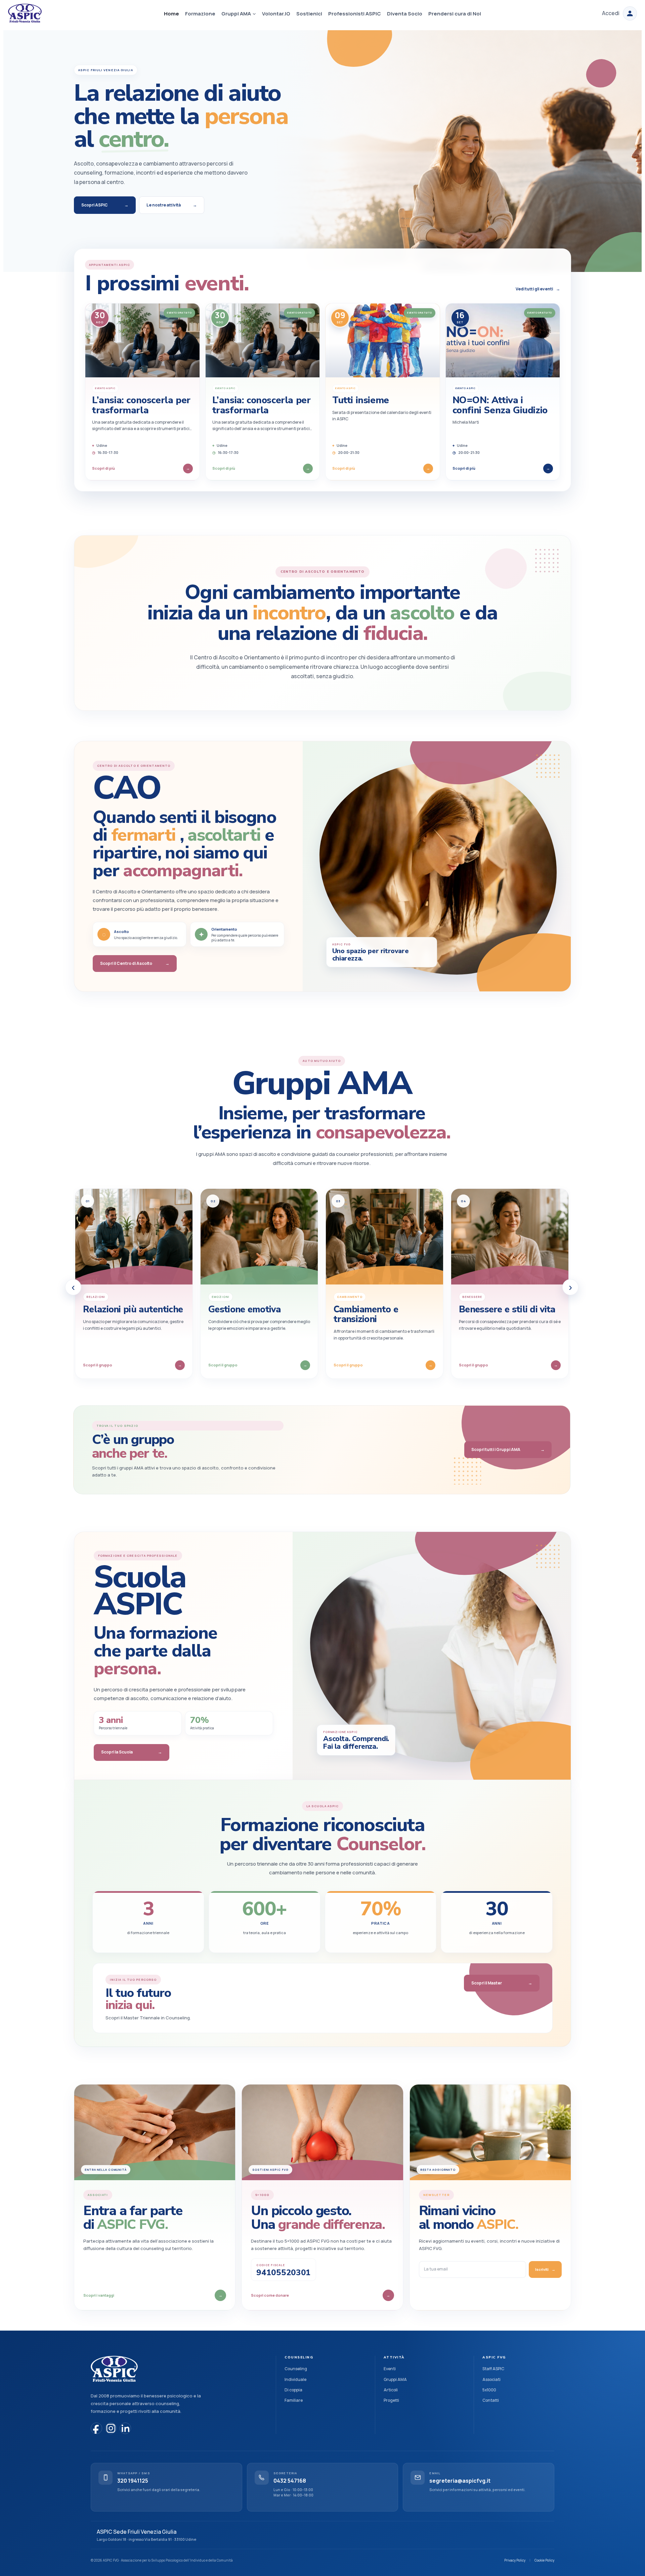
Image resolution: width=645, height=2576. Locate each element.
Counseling (296, 2369)
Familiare (294, 2400)
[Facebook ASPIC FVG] (96, 2428)
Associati (491, 2379)
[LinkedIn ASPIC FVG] (125, 2428)
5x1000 (489, 2390)
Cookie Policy (544, 2560)
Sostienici (309, 14)
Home (171, 14)
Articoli (391, 2390)
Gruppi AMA (395, 2379)
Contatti (491, 2400)
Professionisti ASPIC (355, 14)
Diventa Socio (405, 14)
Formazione (200, 14)
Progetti (391, 2400)
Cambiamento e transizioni (366, 1314)
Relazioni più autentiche (133, 1309)
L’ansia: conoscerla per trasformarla (141, 405)
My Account (630, 13)
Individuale (295, 2379)
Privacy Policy (515, 2560)
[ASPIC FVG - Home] (114, 2369)
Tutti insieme (361, 400)
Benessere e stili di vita (507, 1309)
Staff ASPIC (493, 2369)
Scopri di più (141, 468)
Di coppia (293, 2390)
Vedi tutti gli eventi (538, 289)
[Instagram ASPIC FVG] (111, 2428)
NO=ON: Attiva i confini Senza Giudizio (500, 405)
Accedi (611, 13)
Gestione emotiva (244, 1309)
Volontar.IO (276, 14)
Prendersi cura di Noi (455, 14)
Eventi (390, 2369)
